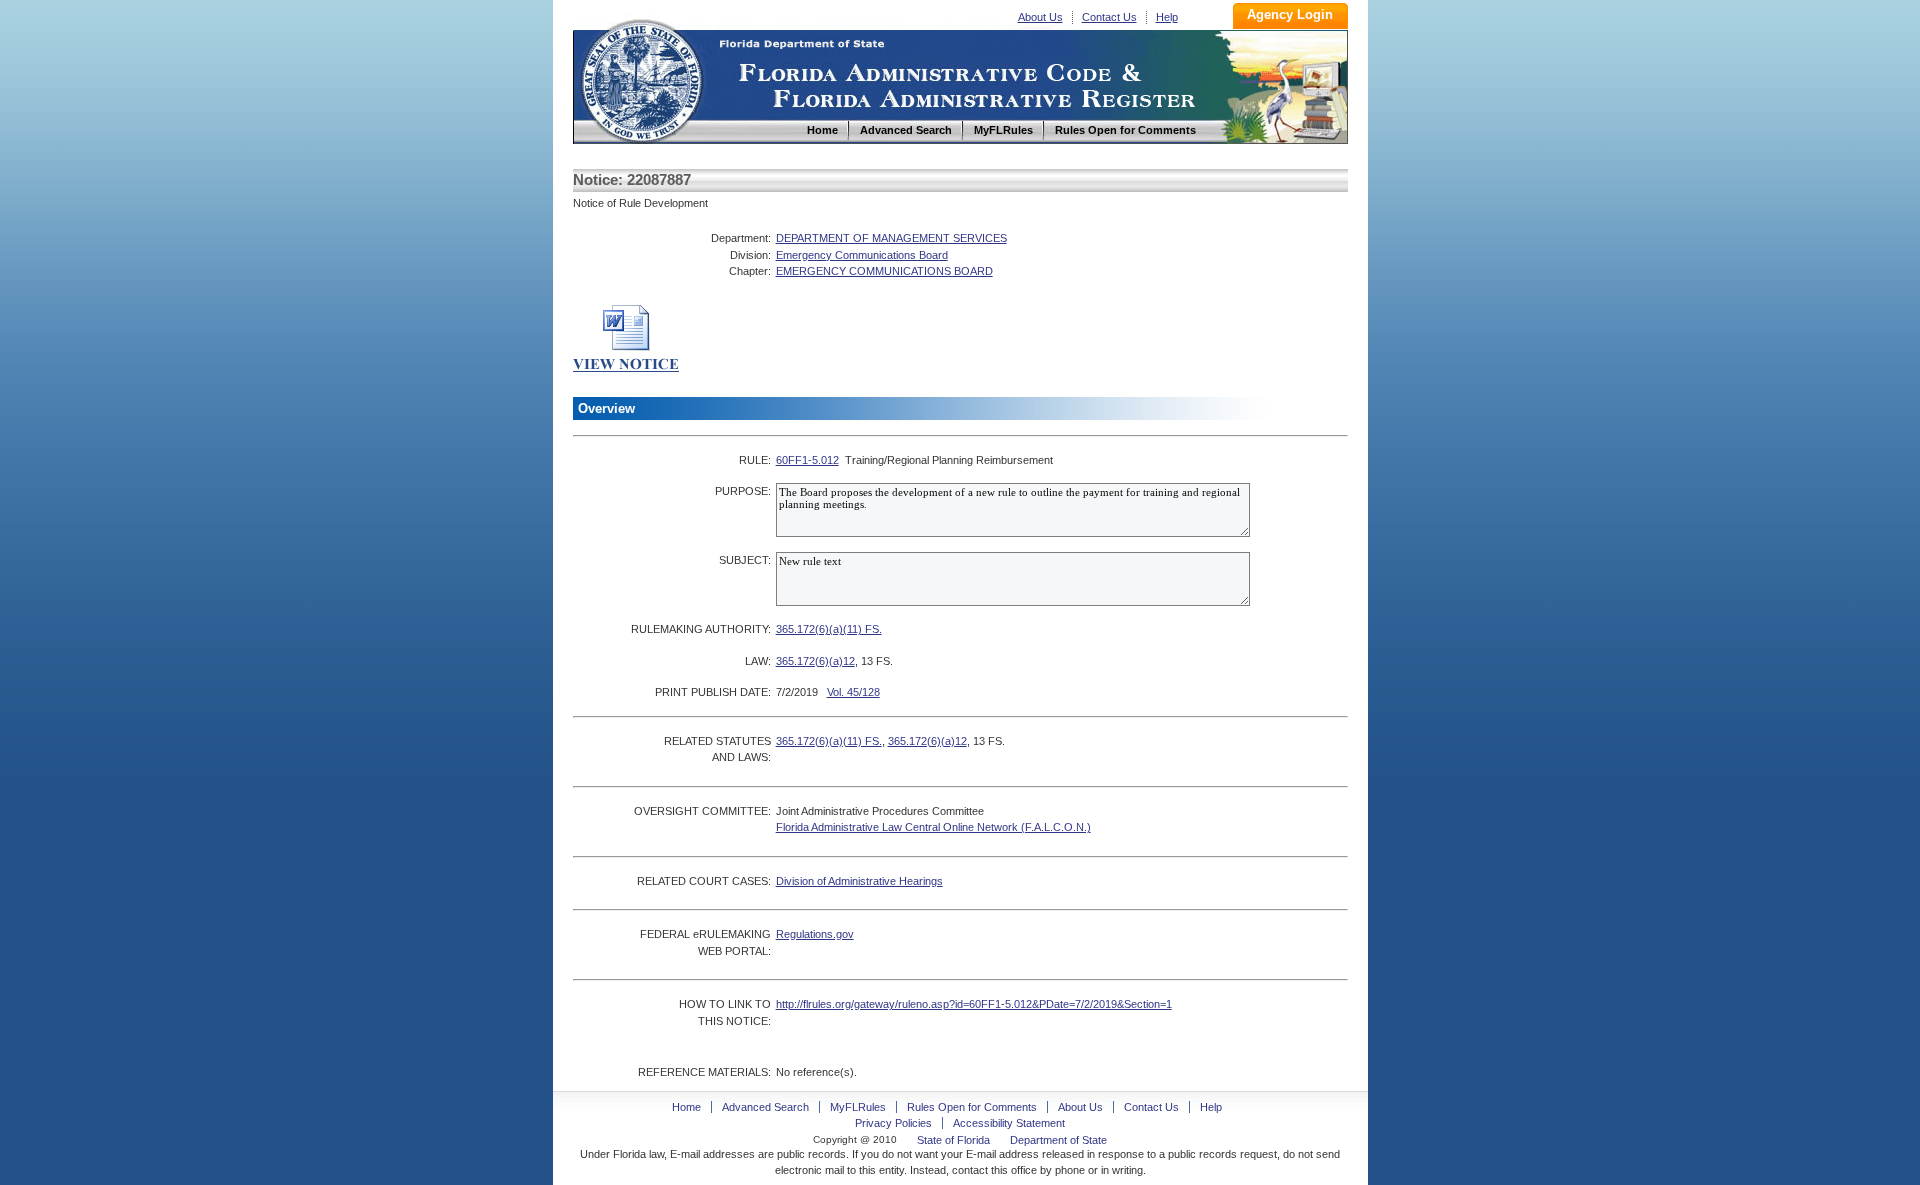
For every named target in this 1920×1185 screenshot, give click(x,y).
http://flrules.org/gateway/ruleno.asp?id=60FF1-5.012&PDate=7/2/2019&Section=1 (974, 1004)
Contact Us (1109, 17)
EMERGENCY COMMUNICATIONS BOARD (884, 271)
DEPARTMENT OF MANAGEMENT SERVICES (891, 238)
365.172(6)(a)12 (815, 661)
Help (1167, 17)
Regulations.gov (815, 934)
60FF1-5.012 (807, 460)
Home (641, 78)
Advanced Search (765, 1107)
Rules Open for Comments (972, 1107)
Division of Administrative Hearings (859, 881)
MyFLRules (858, 1107)
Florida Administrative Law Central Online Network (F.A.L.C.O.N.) (933, 827)
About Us (1040, 17)
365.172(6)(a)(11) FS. (829, 629)
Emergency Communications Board (862, 255)
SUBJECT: (745, 560)
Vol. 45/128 (853, 692)
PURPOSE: (743, 491)
